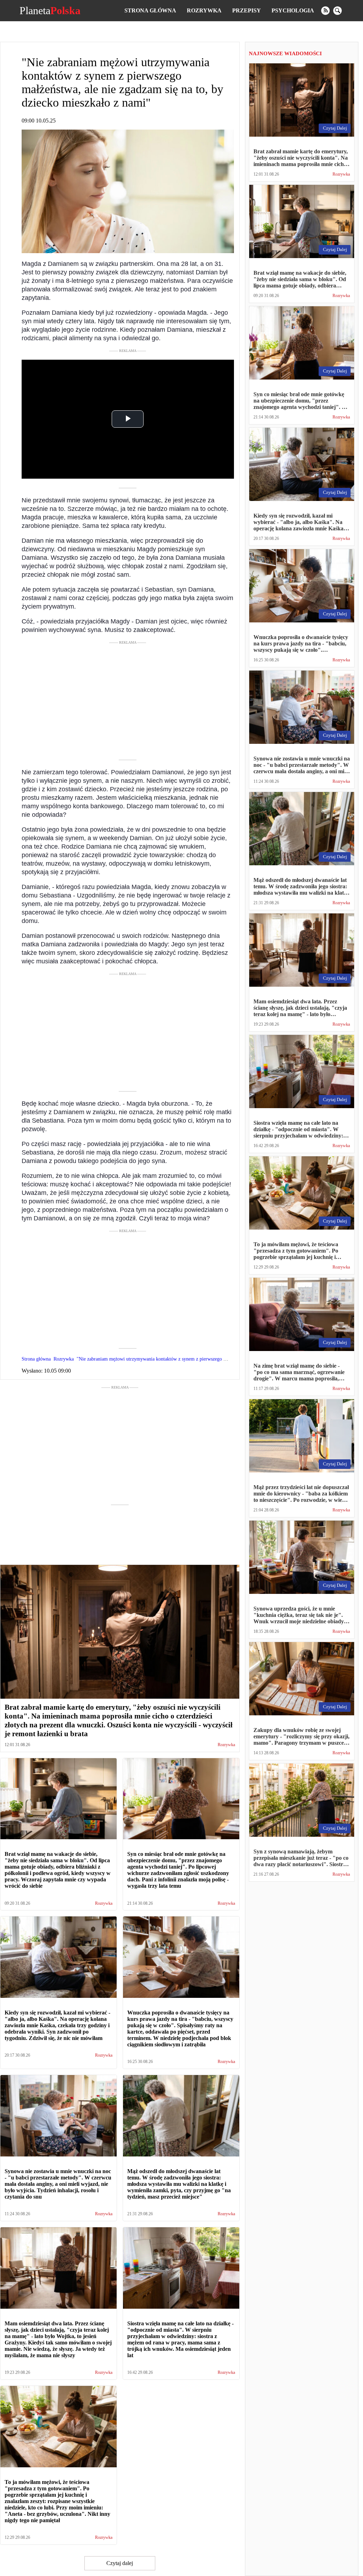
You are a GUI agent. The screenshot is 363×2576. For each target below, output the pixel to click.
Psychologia (293, 10)
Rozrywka (204, 10)
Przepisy (247, 10)
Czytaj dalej (120, 2563)
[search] (337, 11)
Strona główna (150, 10)
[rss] (325, 11)
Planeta (50, 11)
